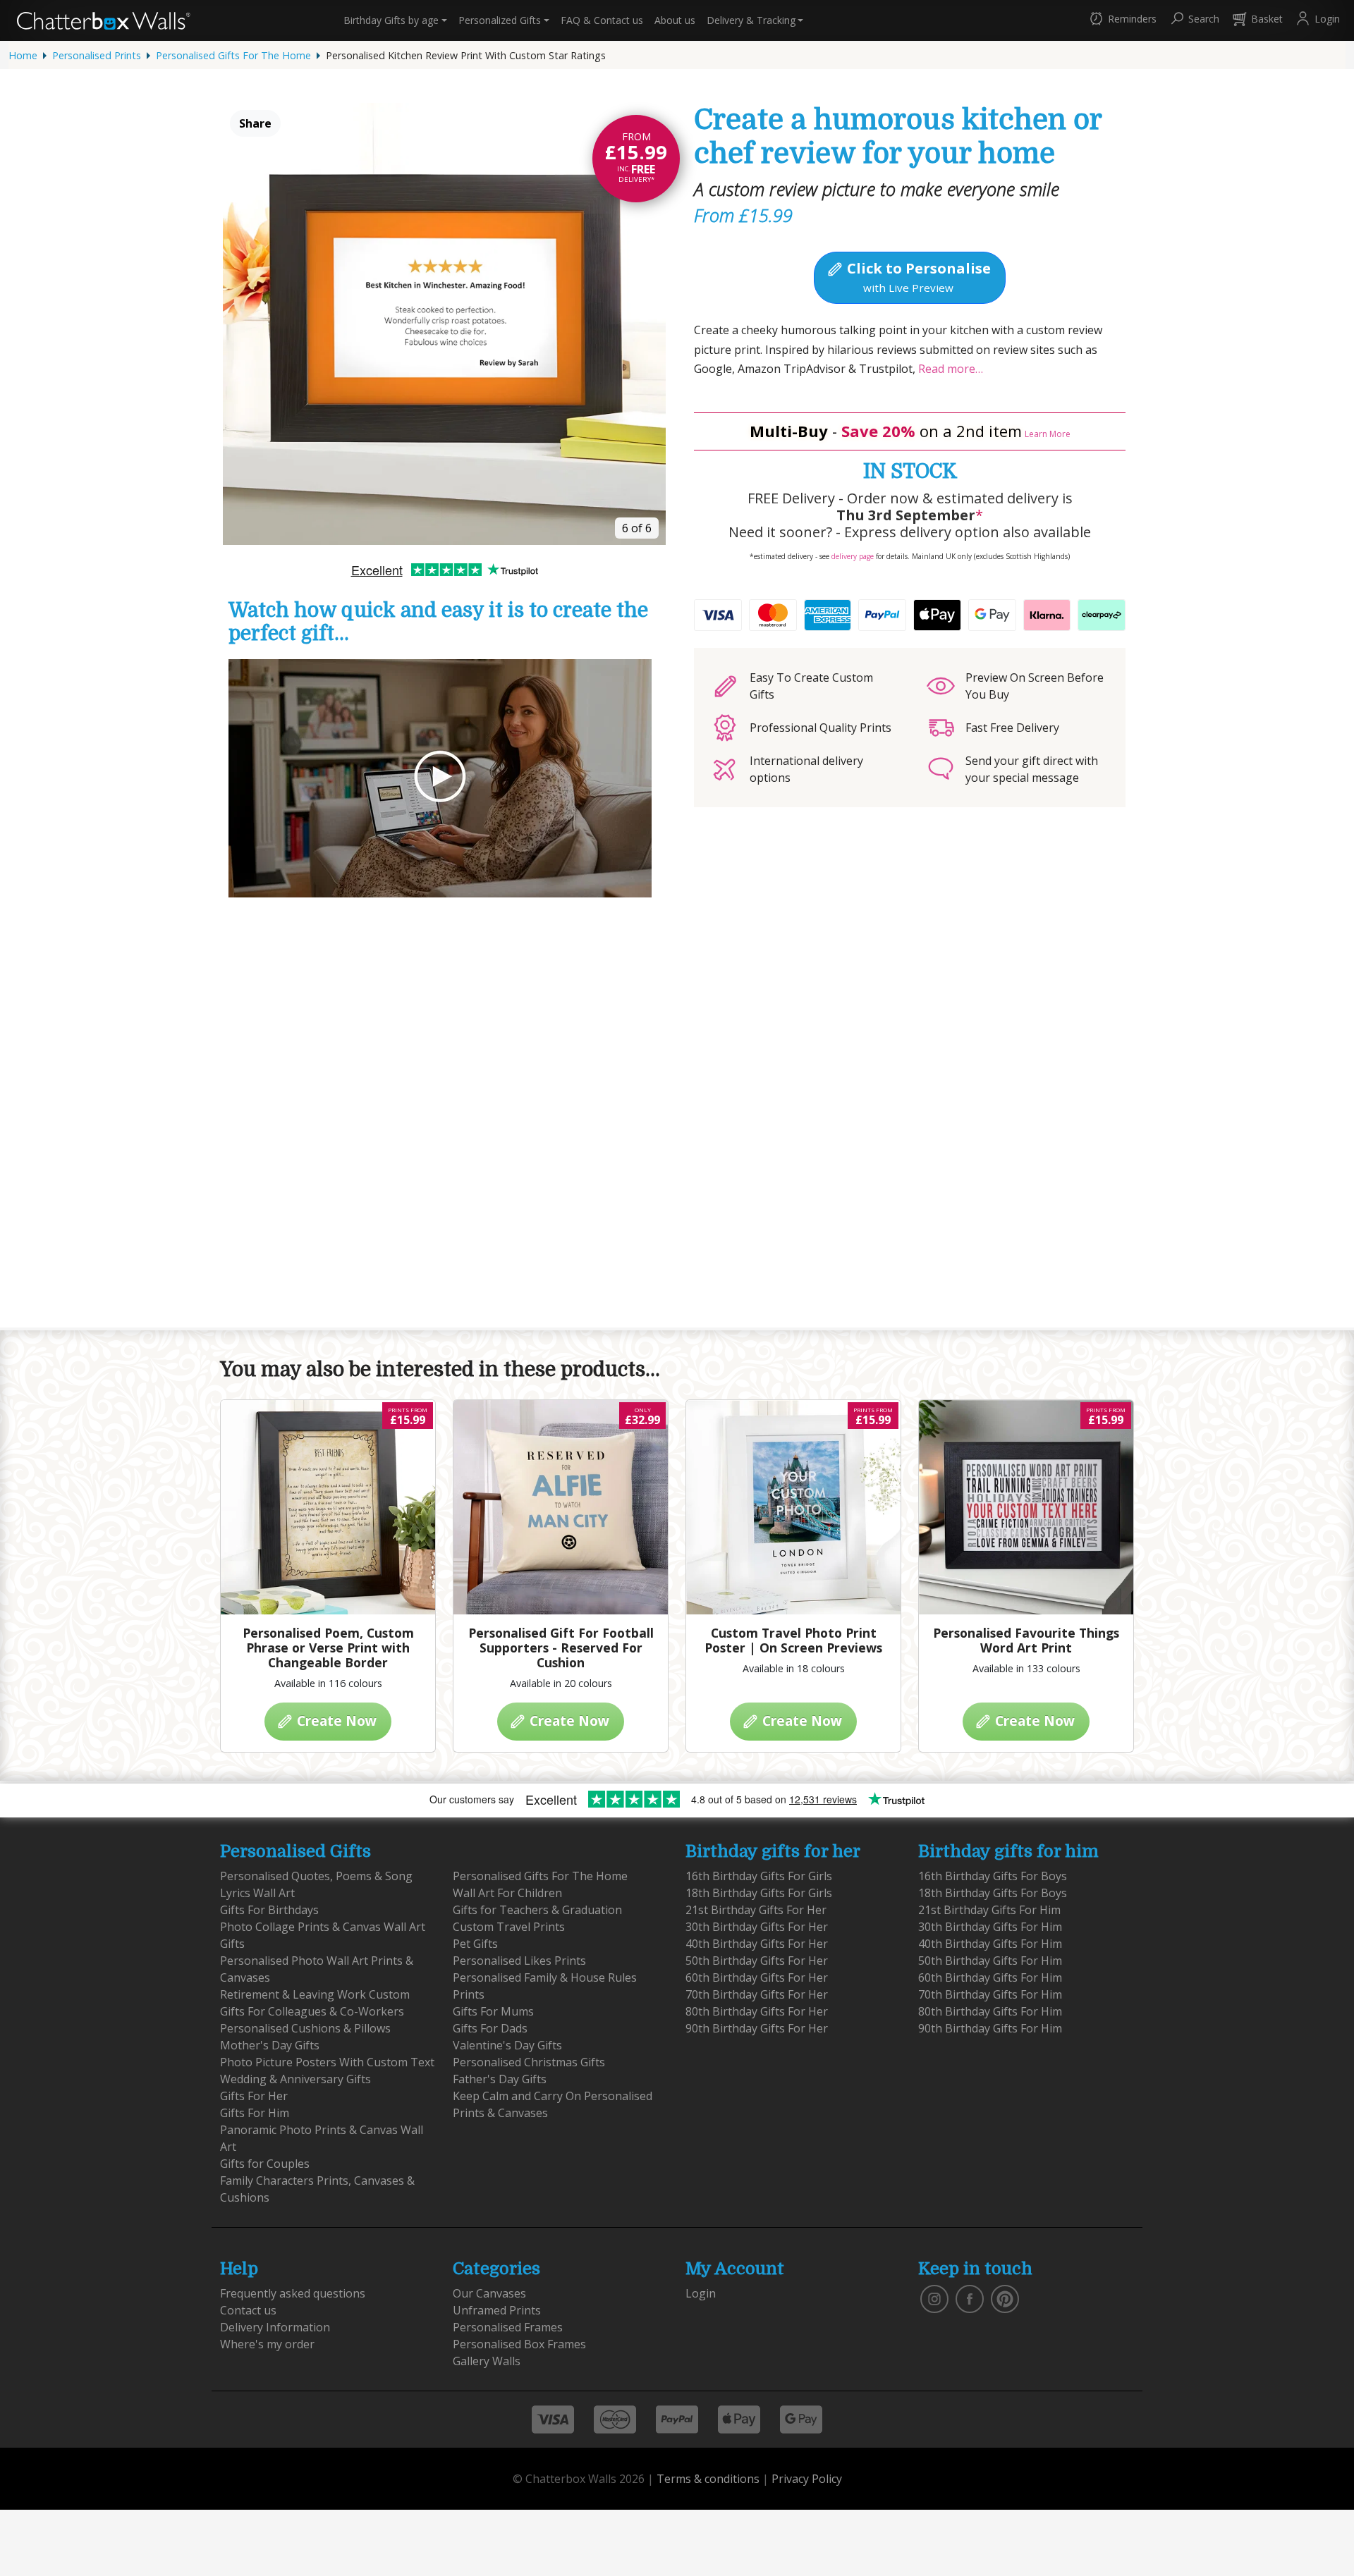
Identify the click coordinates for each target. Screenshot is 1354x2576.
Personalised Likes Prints (519, 1961)
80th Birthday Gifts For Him (990, 2011)
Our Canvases (489, 2293)
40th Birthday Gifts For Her (757, 1944)
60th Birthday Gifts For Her (757, 1977)
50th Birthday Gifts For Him (990, 1961)
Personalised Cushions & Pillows (305, 2028)
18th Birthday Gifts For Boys (993, 1893)
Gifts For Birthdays (269, 1910)
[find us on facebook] (970, 2298)
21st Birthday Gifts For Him (989, 1910)
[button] (1122, 20)
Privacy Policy (807, 2479)
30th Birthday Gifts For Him (990, 1927)
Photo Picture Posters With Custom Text (327, 2062)
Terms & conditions (708, 2479)
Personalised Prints (97, 55)
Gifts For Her (254, 2096)
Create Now (335, 1721)
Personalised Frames (508, 2327)
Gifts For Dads (490, 2028)
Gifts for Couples (265, 2164)
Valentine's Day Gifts (507, 2045)
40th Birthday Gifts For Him (990, 1944)
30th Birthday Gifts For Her (757, 1927)
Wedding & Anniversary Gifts (295, 2079)
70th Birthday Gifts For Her (757, 1994)
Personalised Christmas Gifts (529, 2062)
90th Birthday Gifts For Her (757, 2028)
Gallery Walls (487, 2361)
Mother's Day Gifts (270, 2045)
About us (675, 20)
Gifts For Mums (493, 2011)
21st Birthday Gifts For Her (756, 1910)
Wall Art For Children (507, 1893)
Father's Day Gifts (500, 2079)
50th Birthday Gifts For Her (757, 1961)
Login (701, 2293)
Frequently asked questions (293, 2293)
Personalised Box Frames (519, 2344)
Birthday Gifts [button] (391, 20)
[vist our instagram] (934, 2298)
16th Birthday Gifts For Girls (759, 1876)
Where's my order (267, 2344)
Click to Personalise (917, 276)
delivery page (853, 556)
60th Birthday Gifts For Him (990, 1977)
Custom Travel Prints (509, 1927)
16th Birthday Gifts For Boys (993, 1876)
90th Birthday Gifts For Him (990, 2028)
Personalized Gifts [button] (500, 20)
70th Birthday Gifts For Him (990, 1994)
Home (23, 55)
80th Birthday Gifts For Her (757, 2011)
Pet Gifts (475, 1944)
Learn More (1048, 434)
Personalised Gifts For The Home (233, 55)
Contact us (602, 20)
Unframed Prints (497, 2310)
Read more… (949, 369)
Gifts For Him (255, 2113)
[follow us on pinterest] (1005, 2298)
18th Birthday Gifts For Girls (759, 1893)
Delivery (751, 20)
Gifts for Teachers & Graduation (537, 1910)
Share (255, 123)
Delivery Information (275, 2327)
